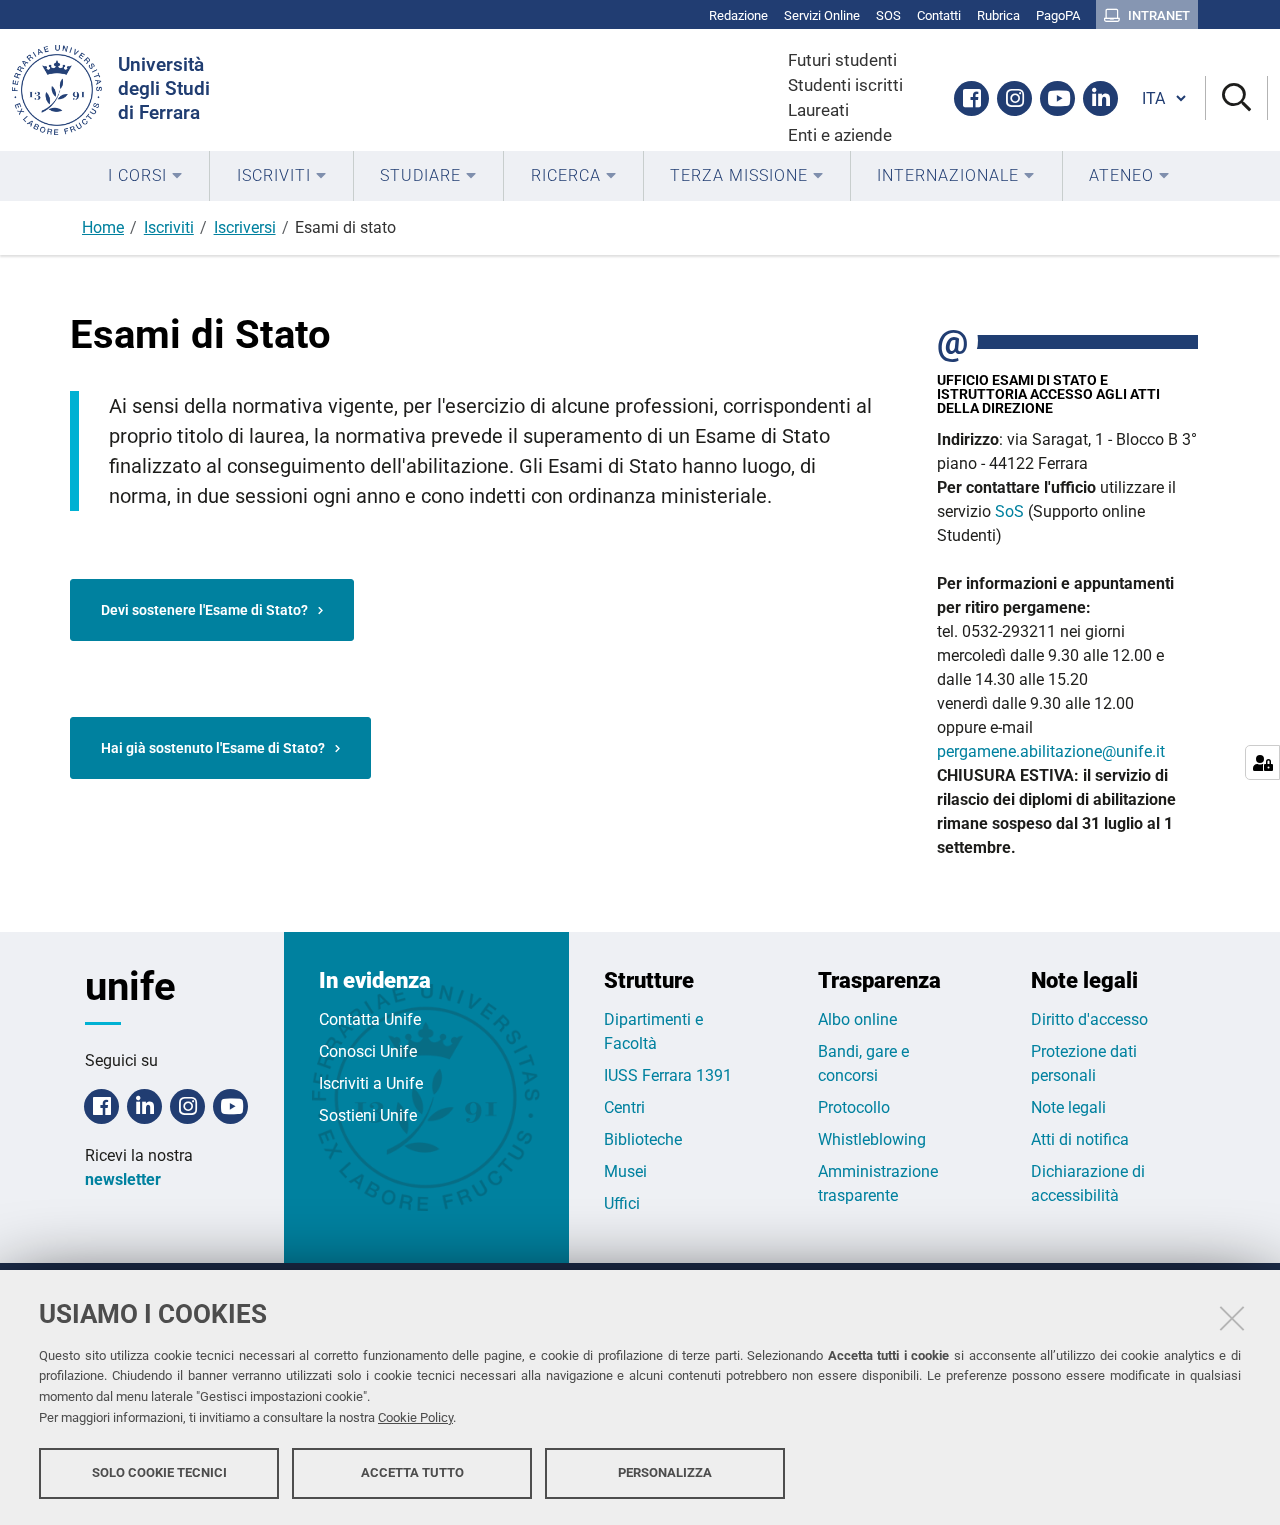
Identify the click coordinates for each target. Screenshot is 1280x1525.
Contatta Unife (370, 1019)
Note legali (1068, 1107)
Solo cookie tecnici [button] (159, 1472)
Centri (624, 1107)
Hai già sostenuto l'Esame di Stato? (213, 748)
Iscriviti (169, 227)
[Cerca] (1236, 98)
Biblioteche (643, 1139)
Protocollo (854, 1107)
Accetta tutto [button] (412, 1472)
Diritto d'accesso (1089, 1019)
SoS (1009, 511)
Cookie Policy (415, 1417)
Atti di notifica (1080, 1139)
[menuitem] (145, 176)
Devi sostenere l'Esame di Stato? (204, 610)
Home (103, 227)
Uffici (622, 1203)
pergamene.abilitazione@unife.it (1051, 751)
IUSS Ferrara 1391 (668, 1075)
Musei (625, 1171)
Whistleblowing (872, 1139)
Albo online (857, 1019)
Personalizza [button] (665, 1472)
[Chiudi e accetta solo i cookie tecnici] (1232, 1318)
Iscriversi (245, 227)
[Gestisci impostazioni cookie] (1262, 762)
